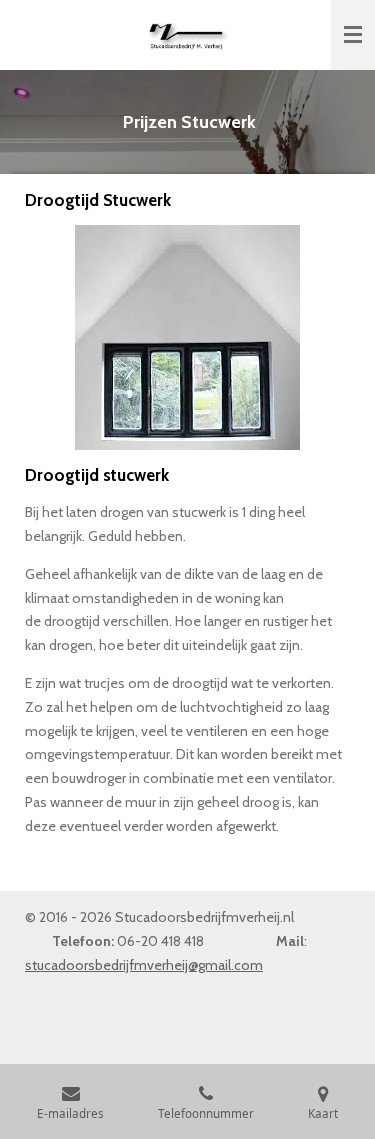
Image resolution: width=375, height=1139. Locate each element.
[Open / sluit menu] (353, 35)
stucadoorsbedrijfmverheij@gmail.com (144, 965)
